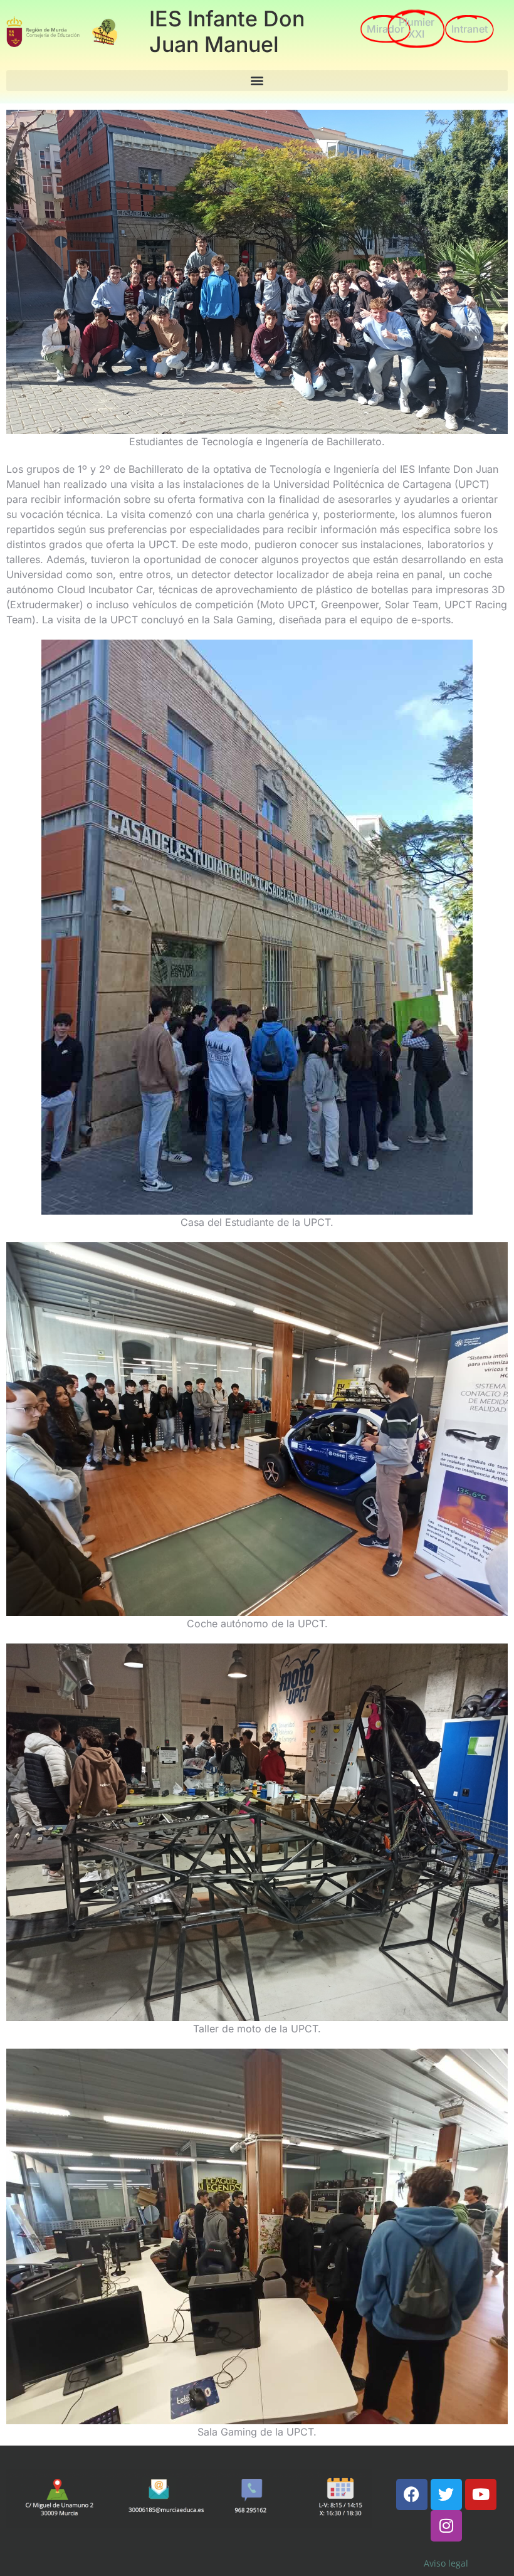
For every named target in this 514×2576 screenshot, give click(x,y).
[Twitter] (446, 2494)
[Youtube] (481, 2494)
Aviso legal (446, 2563)
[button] (257, 81)
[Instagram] (446, 2526)
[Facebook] (412, 2494)
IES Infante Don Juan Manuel (227, 31)
